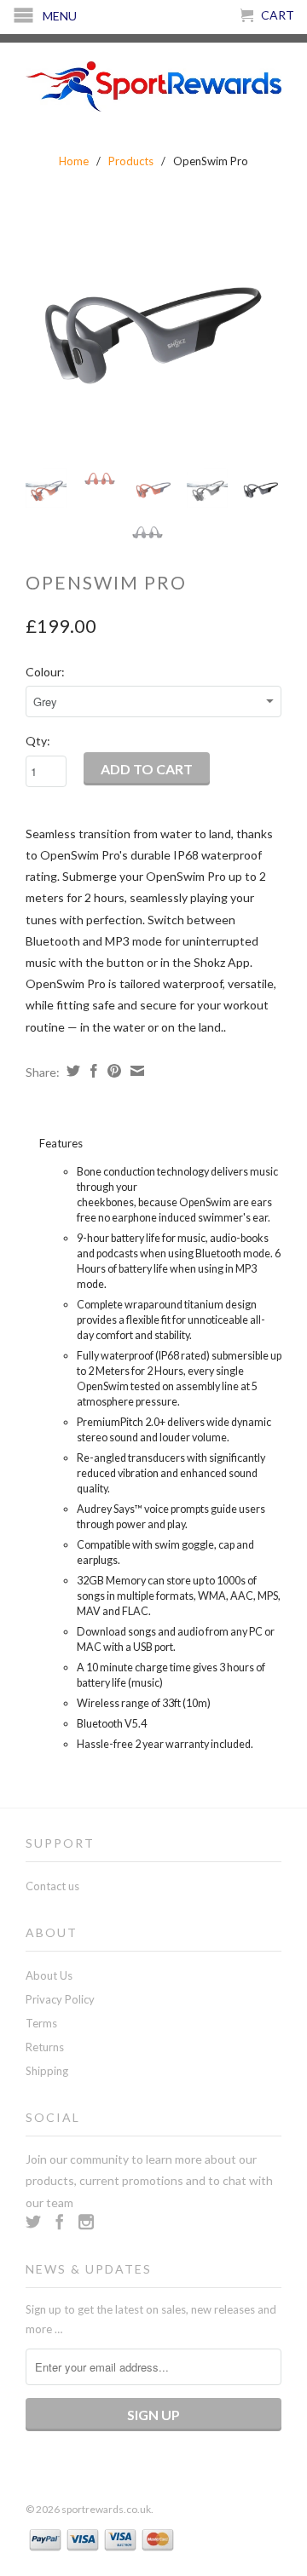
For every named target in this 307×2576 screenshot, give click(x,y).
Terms (41, 2023)
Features (61, 1143)
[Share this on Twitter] (71, 1071)
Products (131, 161)
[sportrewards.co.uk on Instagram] (86, 2222)
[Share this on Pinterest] (112, 1071)
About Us (49, 1975)
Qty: (38, 741)
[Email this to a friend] (135, 1071)
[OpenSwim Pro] (153, 328)
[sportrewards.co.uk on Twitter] (33, 2222)
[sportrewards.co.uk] (153, 83)
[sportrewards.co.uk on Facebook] (60, 2222)
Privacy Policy (60, 1999)
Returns (45, 2047)
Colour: (45, 672)
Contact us (52, 1886)
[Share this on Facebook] (92, 1071)
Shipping (47, 2071)
